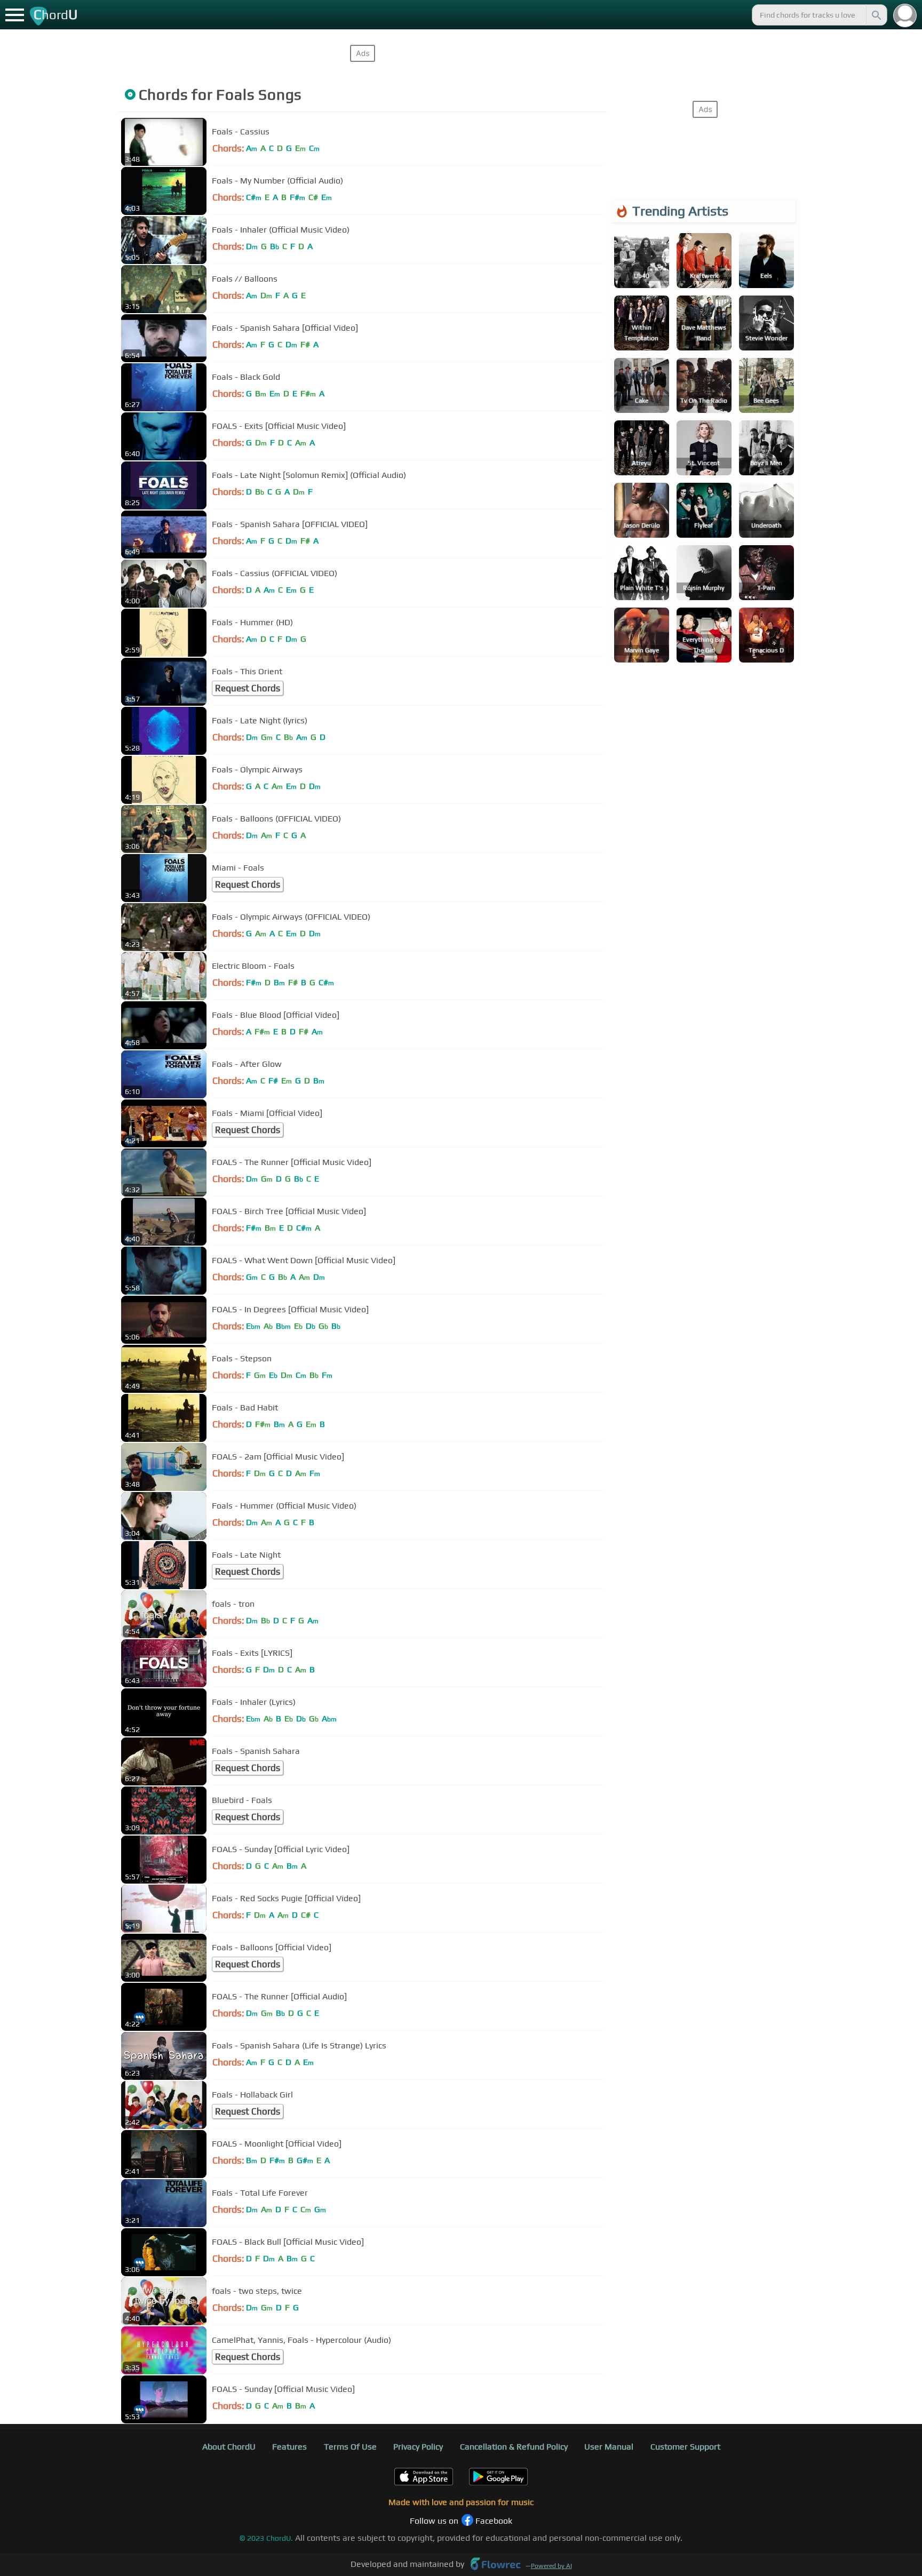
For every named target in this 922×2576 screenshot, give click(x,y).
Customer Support (685, 2447)
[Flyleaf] (704, 509)
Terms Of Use (350, 2447)
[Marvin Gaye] (642, 634)
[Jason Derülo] (642, 509)
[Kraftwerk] (704, 260)
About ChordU (229, 2447)
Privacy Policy (418, 2447)
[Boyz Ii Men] (766, 447)
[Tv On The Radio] (704, 384)
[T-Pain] (766, 572)
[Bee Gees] (766, 384)
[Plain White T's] (642, 572)
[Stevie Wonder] (766, 322)
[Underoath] (766, 509)
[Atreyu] (642, 447)
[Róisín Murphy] (704, 572)
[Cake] (642, 384)
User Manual (609, 2447)
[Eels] (766, 260)
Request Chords (248, 688)
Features (289, 2447)
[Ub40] (642, 260)
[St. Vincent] (704, 447)
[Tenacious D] (766, 634)
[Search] (876, 15)
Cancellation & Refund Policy (514, 2447)
